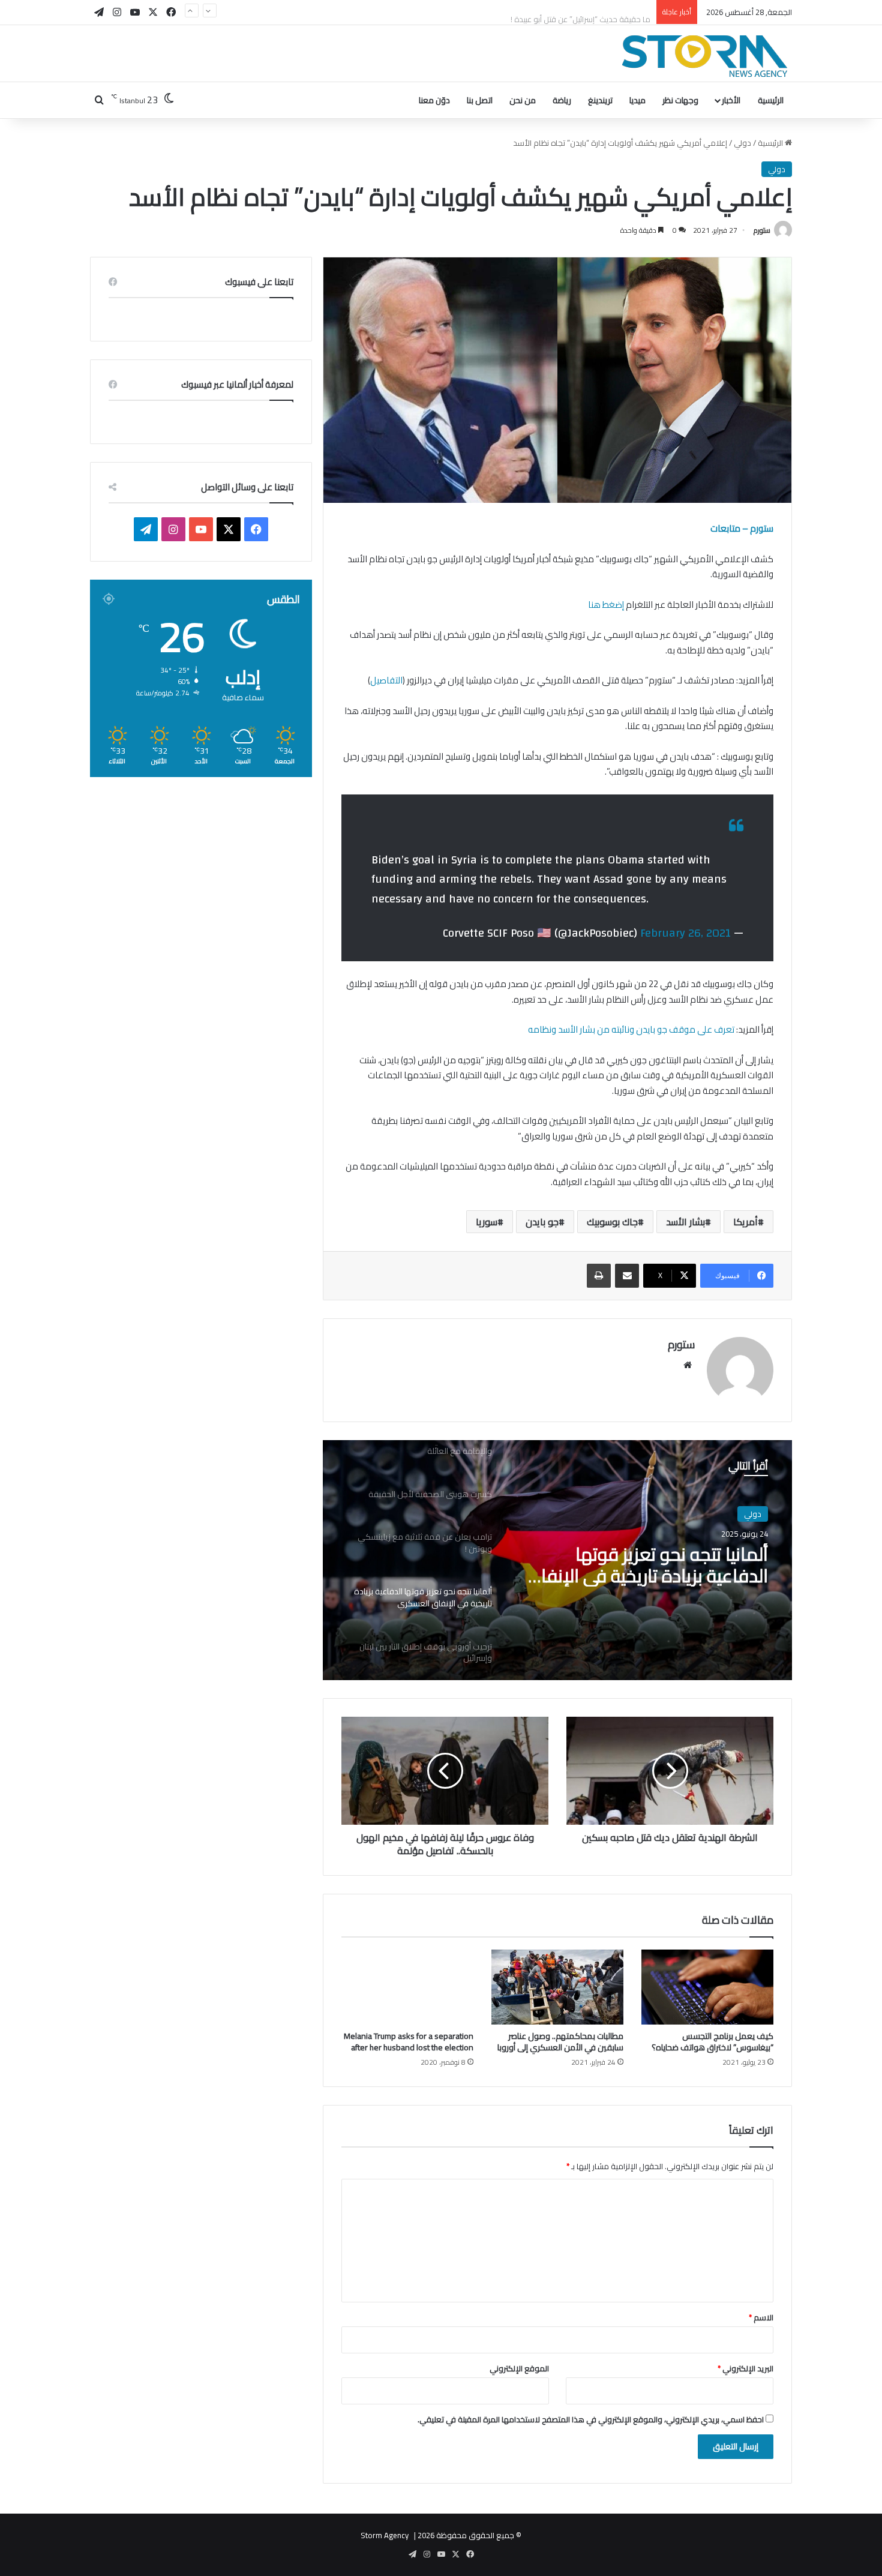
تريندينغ (600, 100)
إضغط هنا (605, 605)
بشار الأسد (685, 1222)
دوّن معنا (434, 100)
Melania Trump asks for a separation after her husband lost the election (409, 2042)
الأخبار (731, 100)
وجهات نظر (680, 100)
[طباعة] (599, 1276)
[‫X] (229, 529)
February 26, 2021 (685, 933)
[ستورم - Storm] (705, 56)
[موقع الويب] (688, 1365)
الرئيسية (771, 100)
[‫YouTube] (201, 529)
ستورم (762, 230)
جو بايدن (542, 1222)
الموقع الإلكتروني (519, 2368)
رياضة (562, 100)
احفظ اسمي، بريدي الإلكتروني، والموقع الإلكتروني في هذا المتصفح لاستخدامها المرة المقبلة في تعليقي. (591, 2419)
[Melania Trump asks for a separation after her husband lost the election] (407, 1987)
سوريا (487, 1222)
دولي (742, 143)
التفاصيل (386, 680)
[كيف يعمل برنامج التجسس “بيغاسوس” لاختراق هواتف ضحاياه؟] (707, 1987)
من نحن (523, 100)
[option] (557, 1560)
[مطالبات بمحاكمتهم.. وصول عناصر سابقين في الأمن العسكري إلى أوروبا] (557, 1987)
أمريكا (745, 1222)
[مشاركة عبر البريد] (627, 1276)
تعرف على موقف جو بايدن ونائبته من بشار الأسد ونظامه (631, 1029)
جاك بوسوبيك (612, 1222)
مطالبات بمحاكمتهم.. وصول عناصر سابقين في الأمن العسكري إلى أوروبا (560, 2042)
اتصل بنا (480, 100)
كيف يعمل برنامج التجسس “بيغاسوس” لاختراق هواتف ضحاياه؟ (712, 2042)
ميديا (637, 100)
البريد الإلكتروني (745, 2368)
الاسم (761, 2317)
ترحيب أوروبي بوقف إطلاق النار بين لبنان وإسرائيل (644, 1565)
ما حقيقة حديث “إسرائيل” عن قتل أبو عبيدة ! (580, 12)
